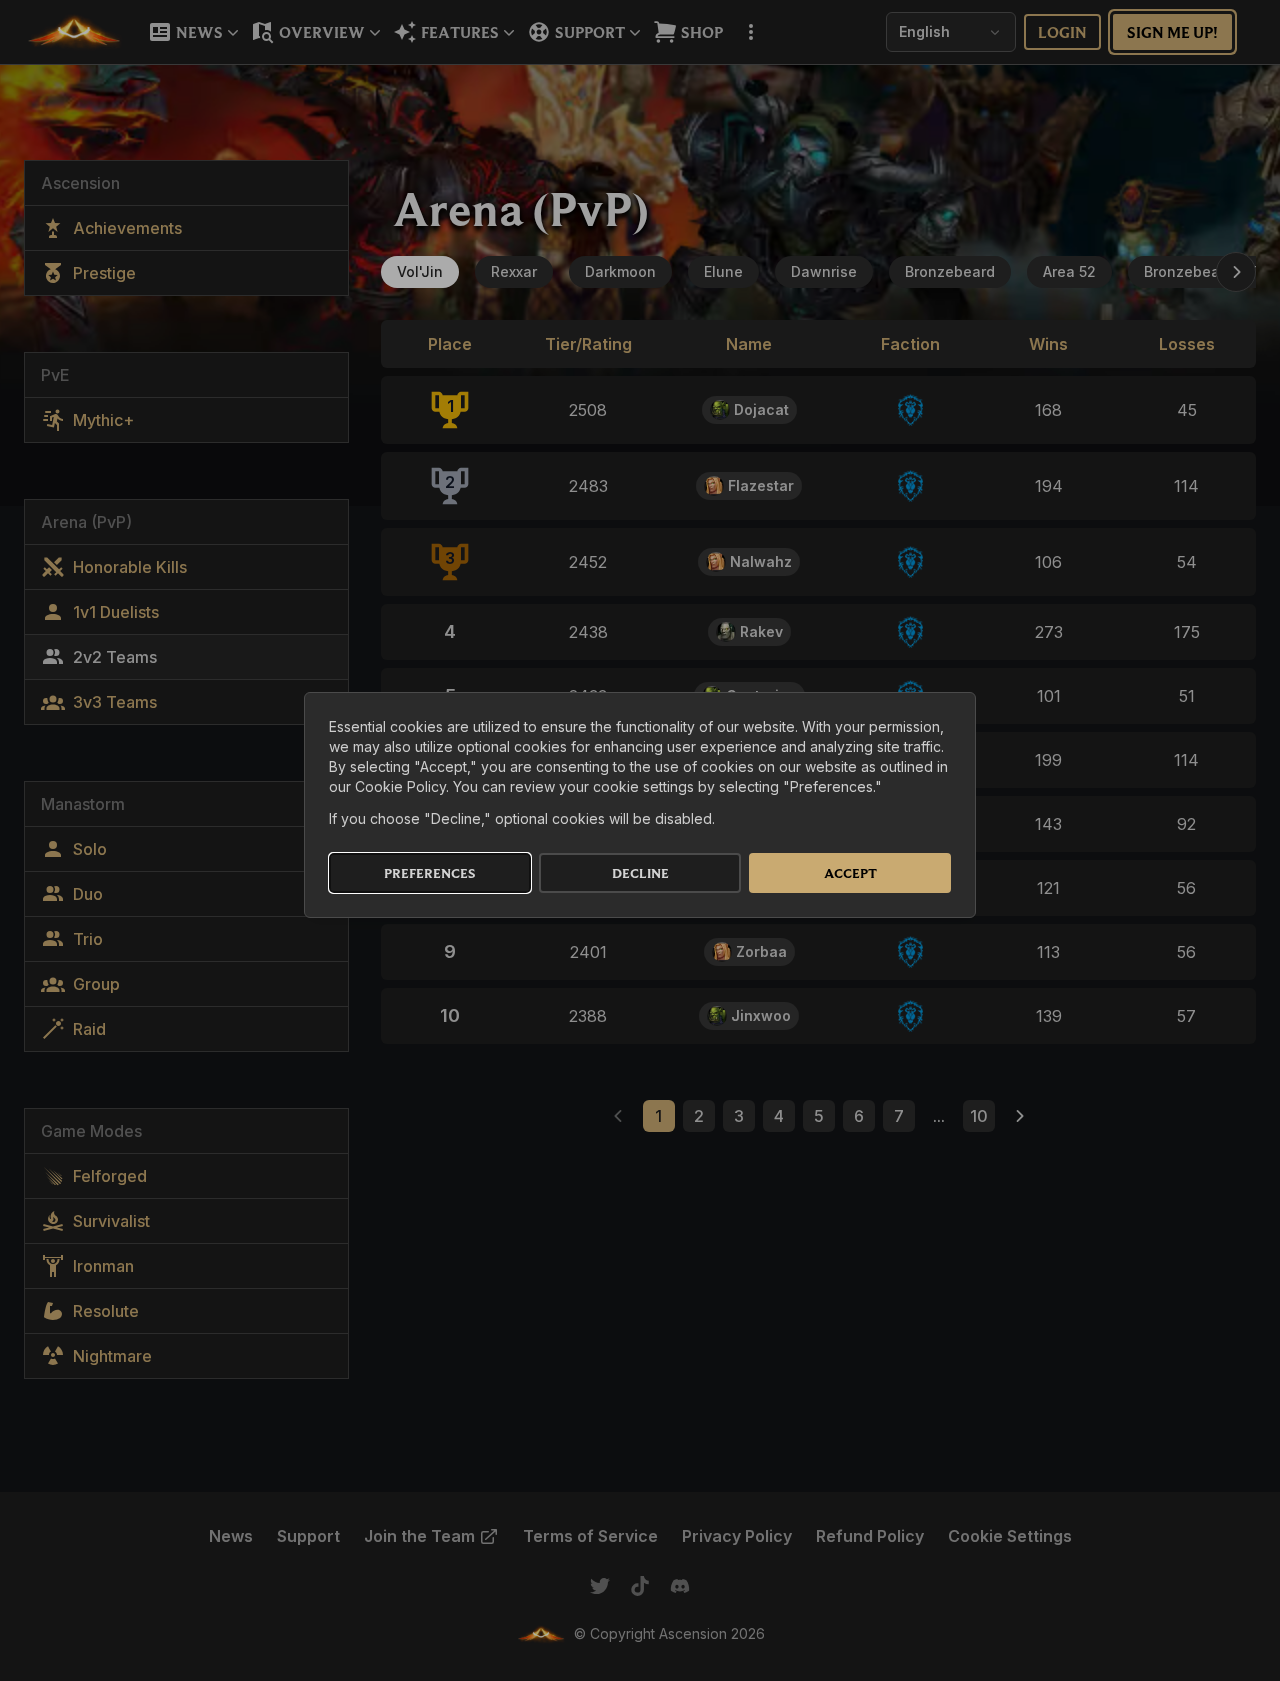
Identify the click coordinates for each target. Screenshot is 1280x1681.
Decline (640, 873)
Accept (850, 873)
